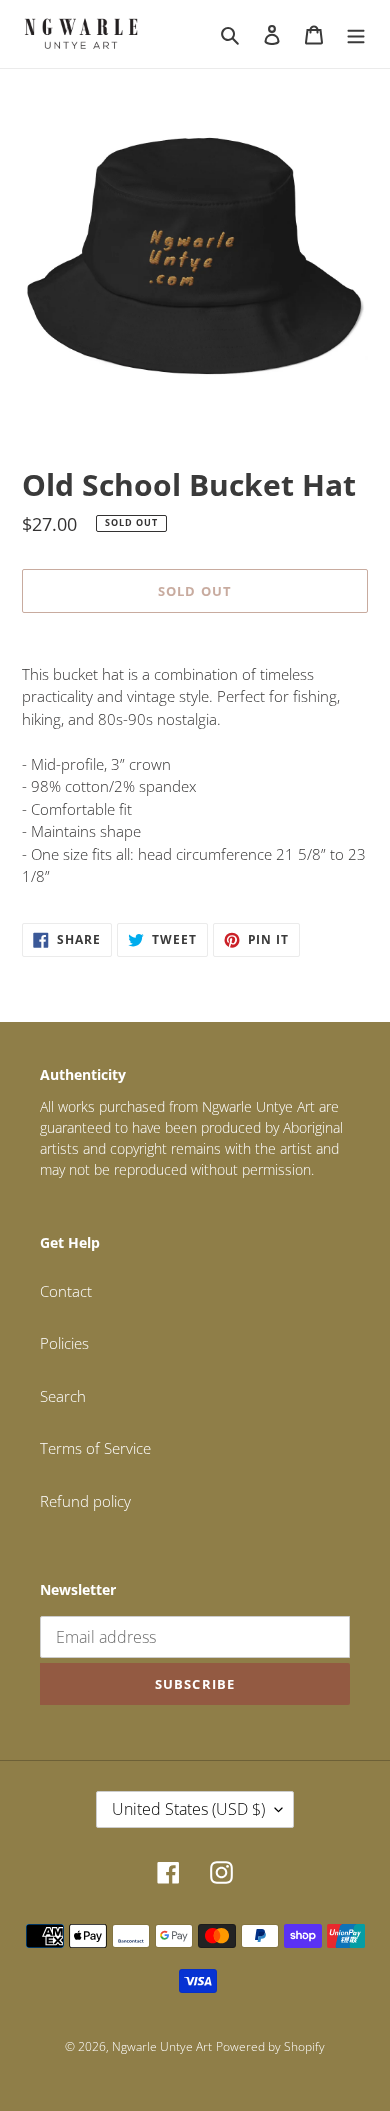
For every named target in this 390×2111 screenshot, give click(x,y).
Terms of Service (95, 1448)
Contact (66, 1291)
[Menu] (356, 33)
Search (63, 1396)
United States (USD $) (188, 1809)
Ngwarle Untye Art (162, 2046)
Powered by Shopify (270, 2046)
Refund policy (85, 1501)
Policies (64, 1343)
